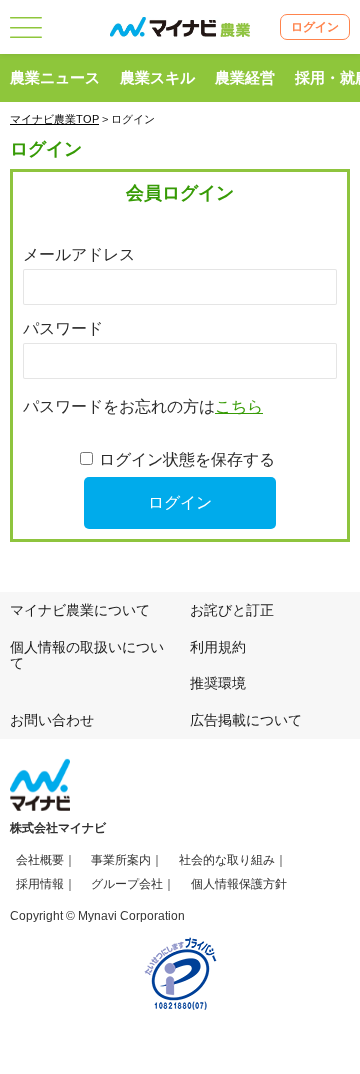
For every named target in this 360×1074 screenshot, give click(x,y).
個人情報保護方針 (239, 884)
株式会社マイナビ (58, 828)
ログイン (315, 27)
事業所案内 (121, 860)
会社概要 (40, 860)
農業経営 (245, 77)
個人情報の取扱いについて (87, 655)
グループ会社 (127, 884)
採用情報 (40, 884)
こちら (239, 406)
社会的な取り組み (227, 860)
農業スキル (157, 77)
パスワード (63, 328)
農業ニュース (55, 77)
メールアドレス (79, 254)
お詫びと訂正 (232, 610)
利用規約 (218, 647)
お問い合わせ (52, 720)
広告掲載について (246, 720)
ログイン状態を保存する (187, 459)
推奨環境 (218, 683)
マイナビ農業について (80, 610)
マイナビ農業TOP (54, 119)
